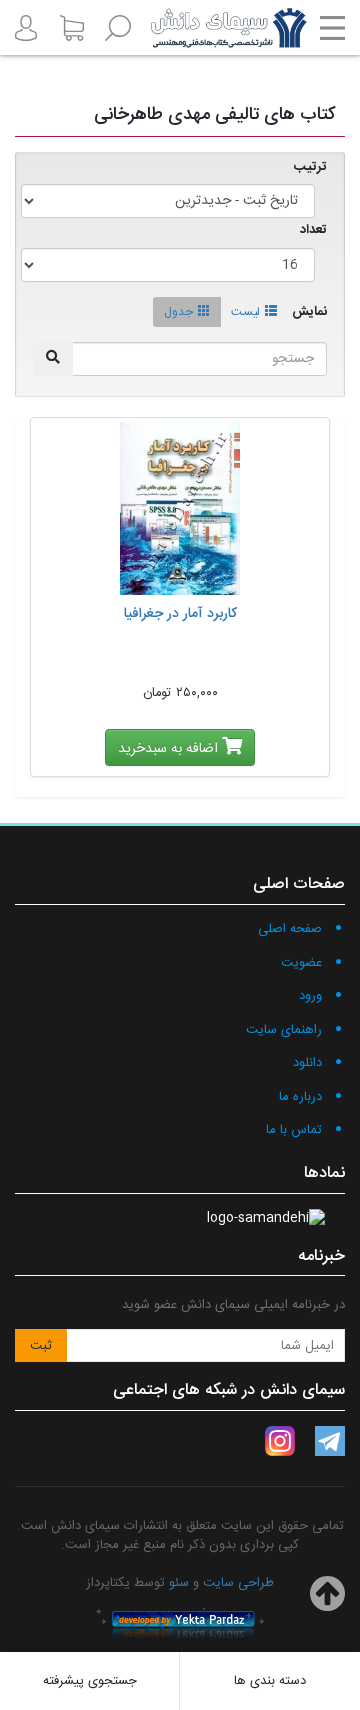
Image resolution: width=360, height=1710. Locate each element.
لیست (245, 312)
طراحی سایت (238, 1583)
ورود (310, 996)
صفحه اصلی (290, 929)
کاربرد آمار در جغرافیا (180, 614)
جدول (178, 312)
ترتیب (310, 167)
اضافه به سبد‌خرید (170, 749)
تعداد (313, 230)
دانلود (307, 1063)
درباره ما (300, 1097)
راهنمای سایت (284, 1030)
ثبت (41, 1346)
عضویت (301, 963)
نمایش (309, 312)
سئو (179, 1583)
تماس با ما (294, 1130)
